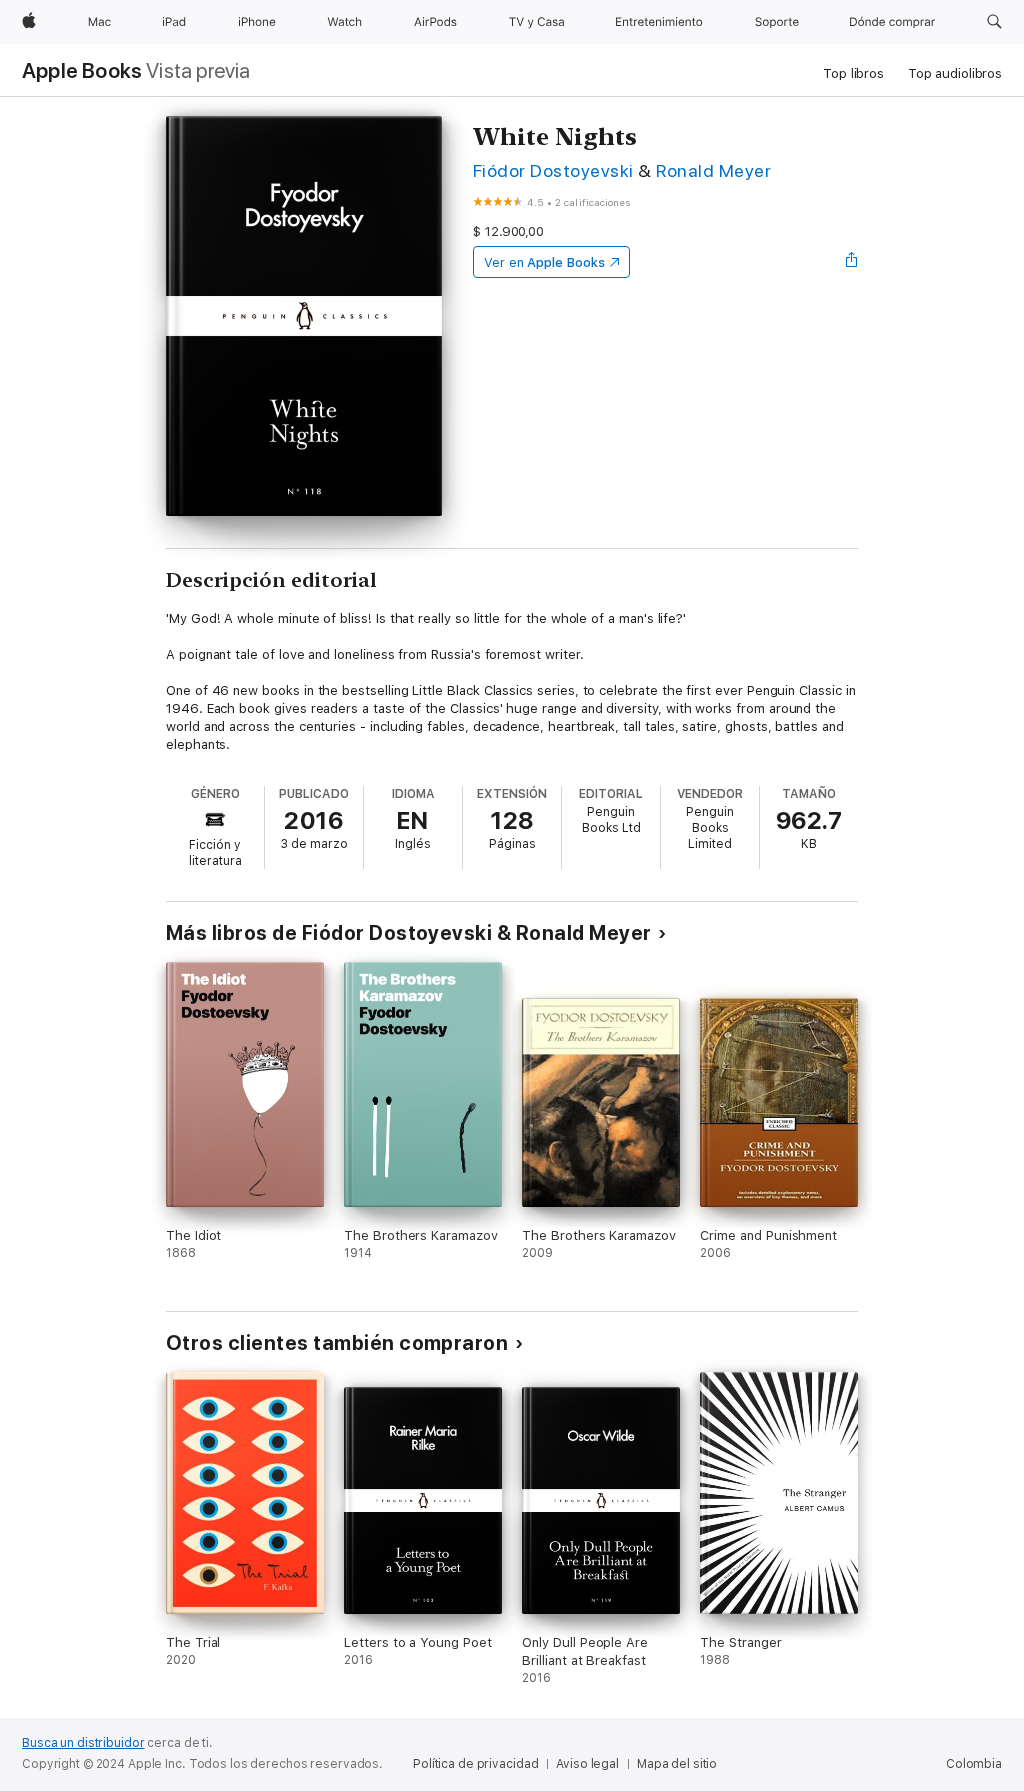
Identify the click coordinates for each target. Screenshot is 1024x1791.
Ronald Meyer (713, 170)
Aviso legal (587, 1764)
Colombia (974, 1764)
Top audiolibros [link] (955, 73)
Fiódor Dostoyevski (553, 170)
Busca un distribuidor (83, 1743)
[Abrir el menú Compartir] (852, 262)
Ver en (544, 262)
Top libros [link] (853, 73)
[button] (994, 22)
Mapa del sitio (677, 1764)
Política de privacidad (475, 1764)
